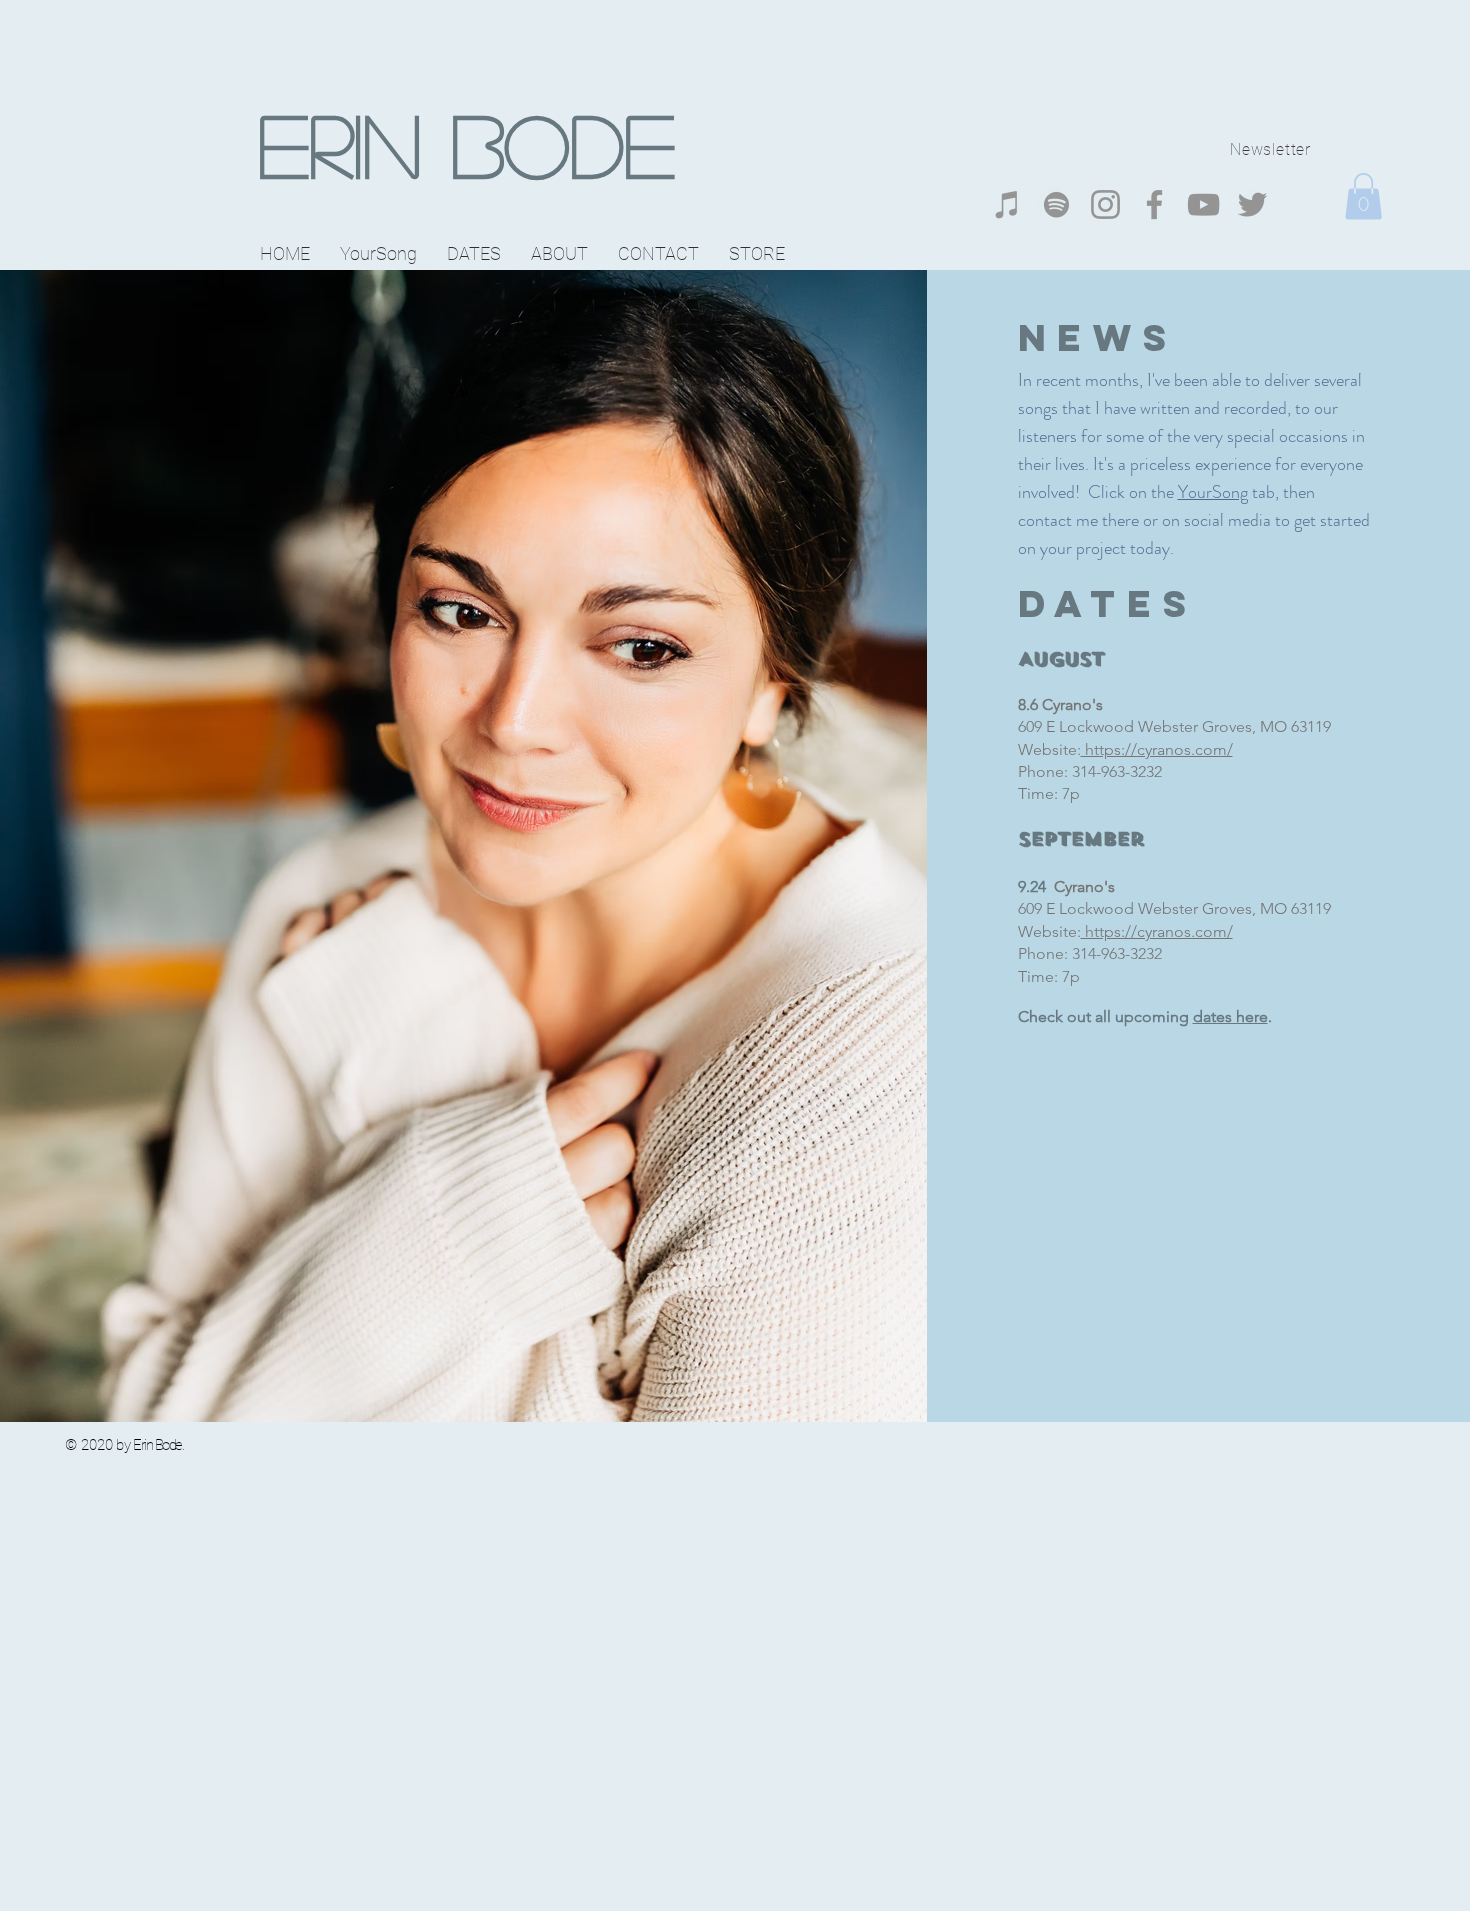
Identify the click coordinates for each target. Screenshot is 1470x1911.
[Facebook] (1154, 204)
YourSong (1213, 492)
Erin (339, 143)
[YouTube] (1203, 204)
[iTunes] (1007, 204)
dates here (1230, 1016)
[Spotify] (1056, 204)
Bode (548, 143)
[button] (1363, 196)
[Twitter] (1252, 204)
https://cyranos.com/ (1157, 749)
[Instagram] (1105, 204)
